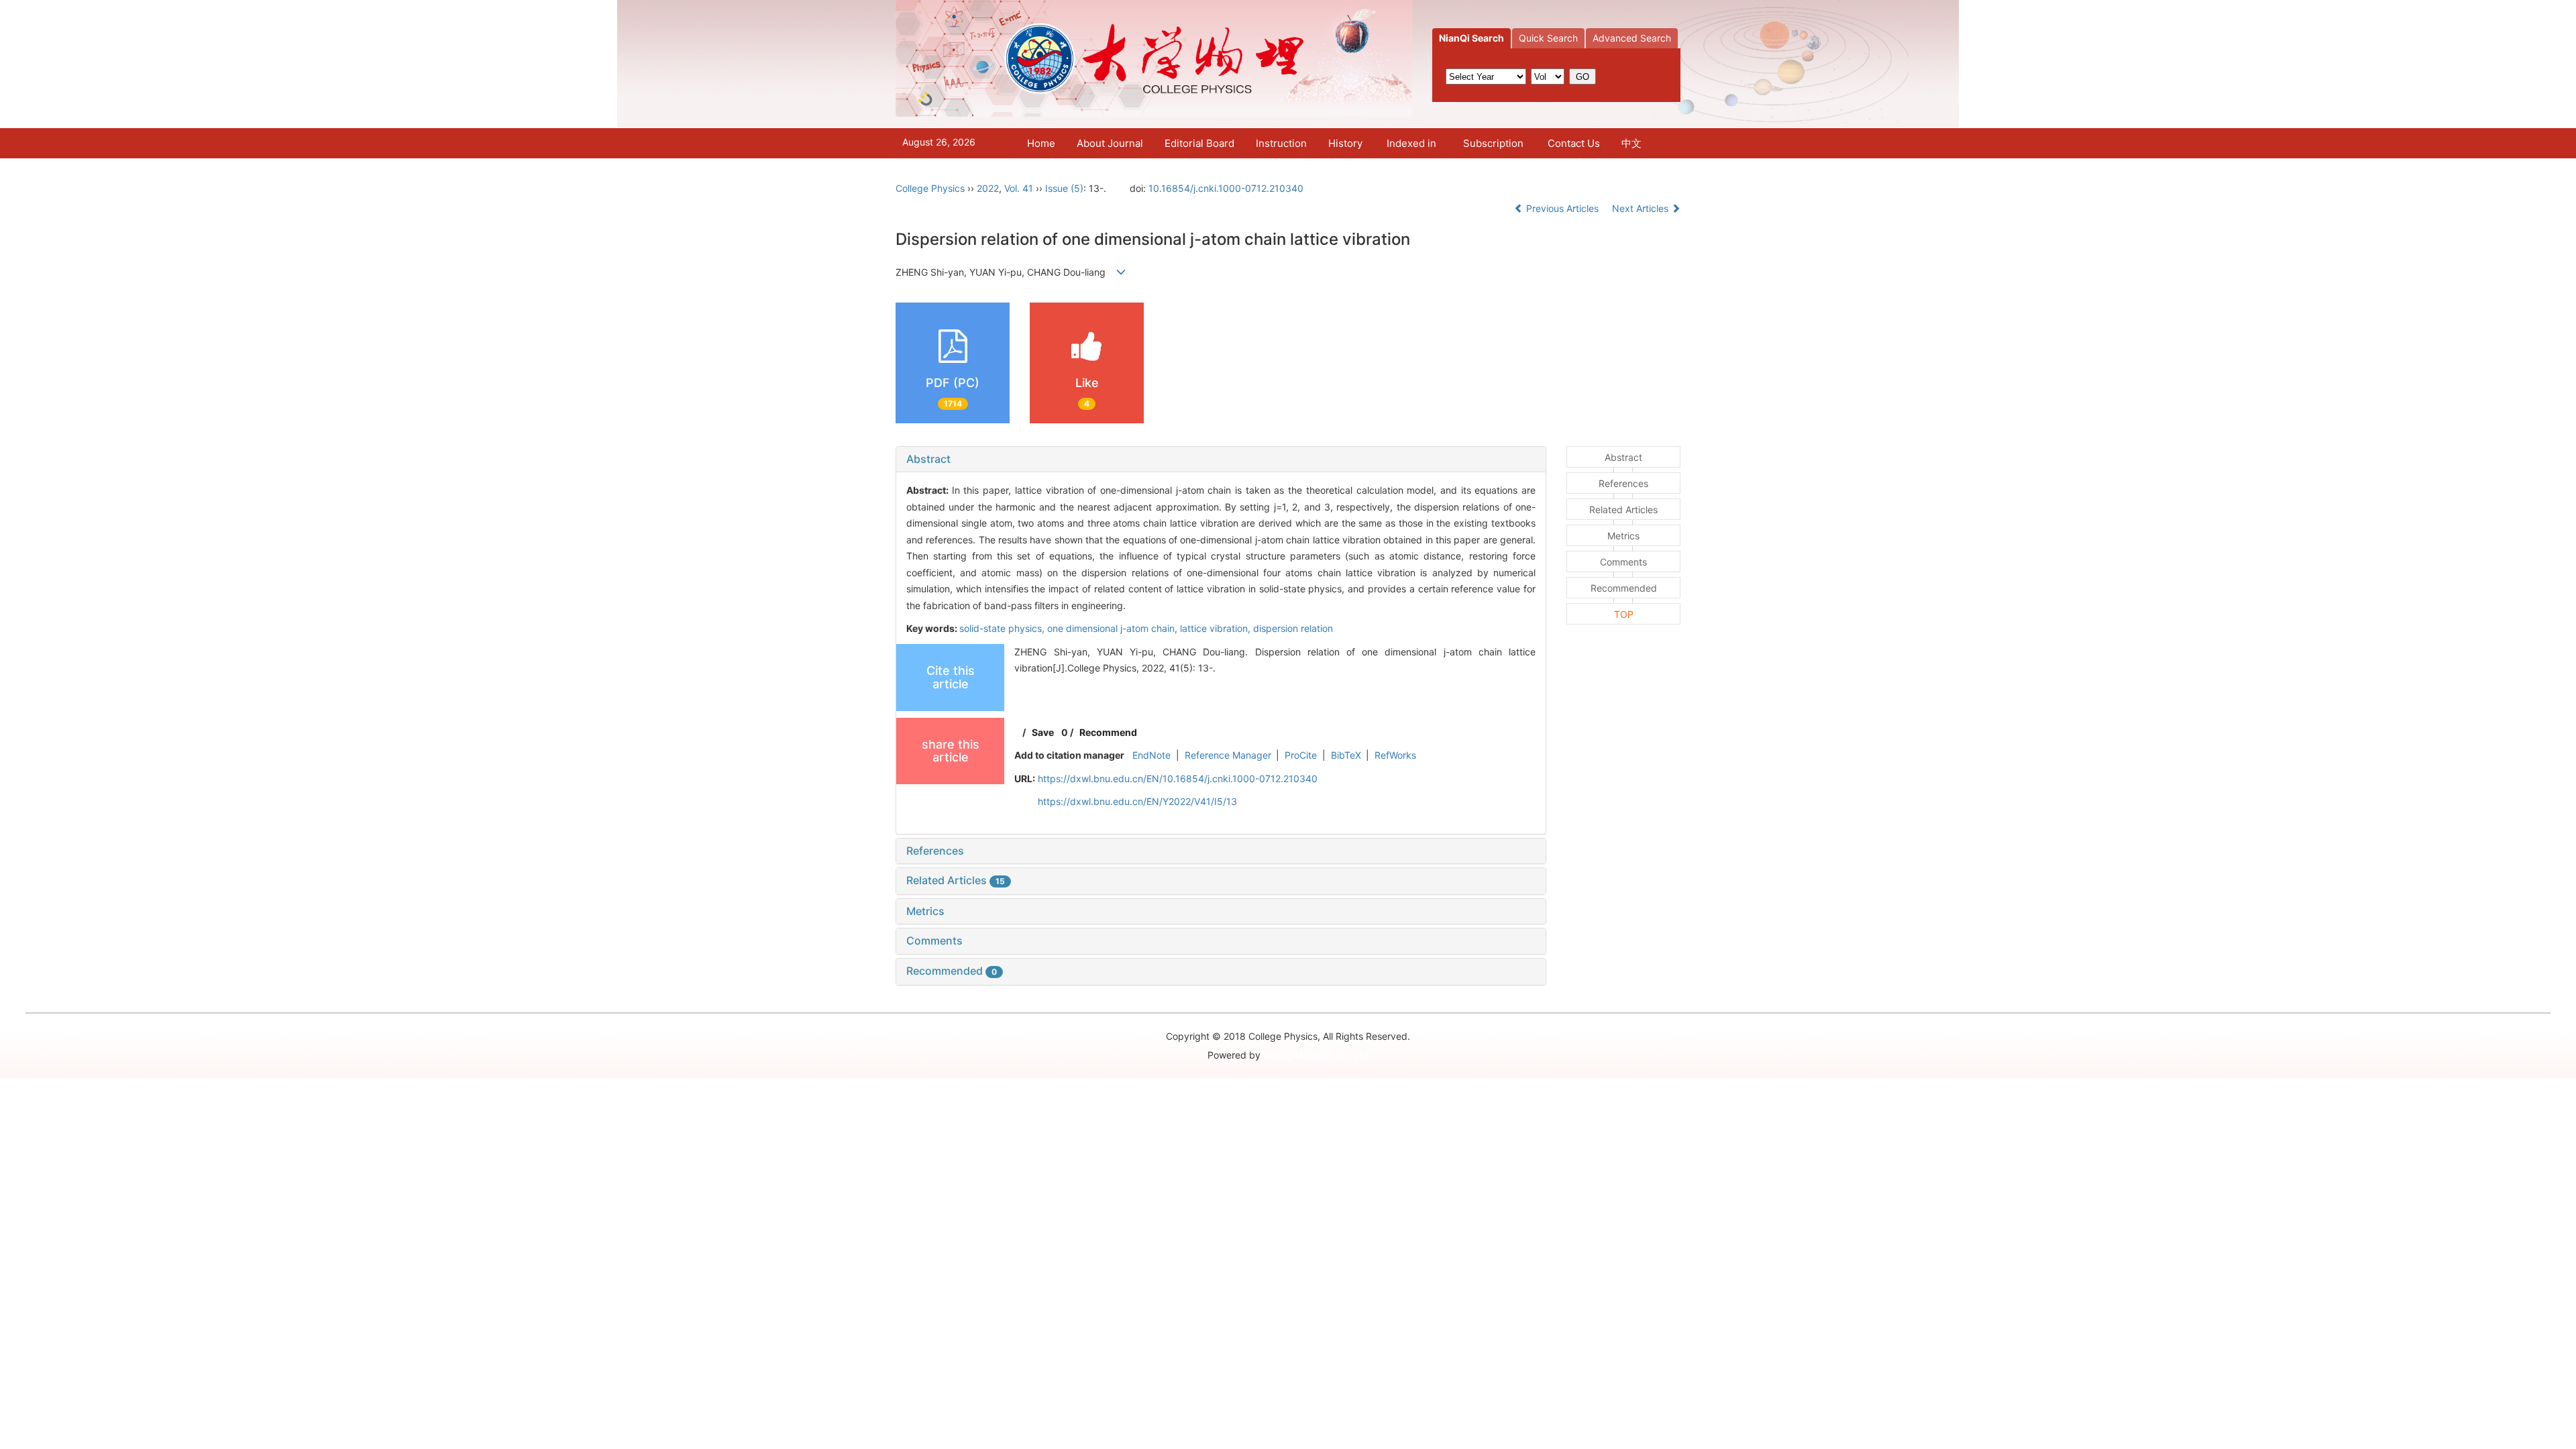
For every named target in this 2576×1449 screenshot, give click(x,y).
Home (1041, 143)
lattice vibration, (1217, 628)
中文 (1631, 143)
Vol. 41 (1019, 188)
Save (1043, 732)
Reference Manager (1228, 755)
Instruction (1281, 143)
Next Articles (1642, 208)
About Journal (1110, 143)
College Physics (930, 188)
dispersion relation (1293, 628)
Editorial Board (1199, 143)
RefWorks (1395, 755)
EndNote (1151, 755)
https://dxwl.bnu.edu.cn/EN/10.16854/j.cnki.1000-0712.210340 (1178, 779)
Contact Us (1574, 143)
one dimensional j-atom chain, (1114, 628)
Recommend (1108, 732)
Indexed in (1411, 143)
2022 (988, 188)
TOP (1624, 614)
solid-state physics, (1003, 628)
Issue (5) (1064, 188)
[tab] (1221, 460)
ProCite (1301, 755)
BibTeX (1346, 755)
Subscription (1493, 143)
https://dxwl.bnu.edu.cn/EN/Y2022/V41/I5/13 (1137, 801)
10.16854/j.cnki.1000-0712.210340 (1226, 188)
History (1345, 143)
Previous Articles (1562, 208)
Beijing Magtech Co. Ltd (1316, 1055)
